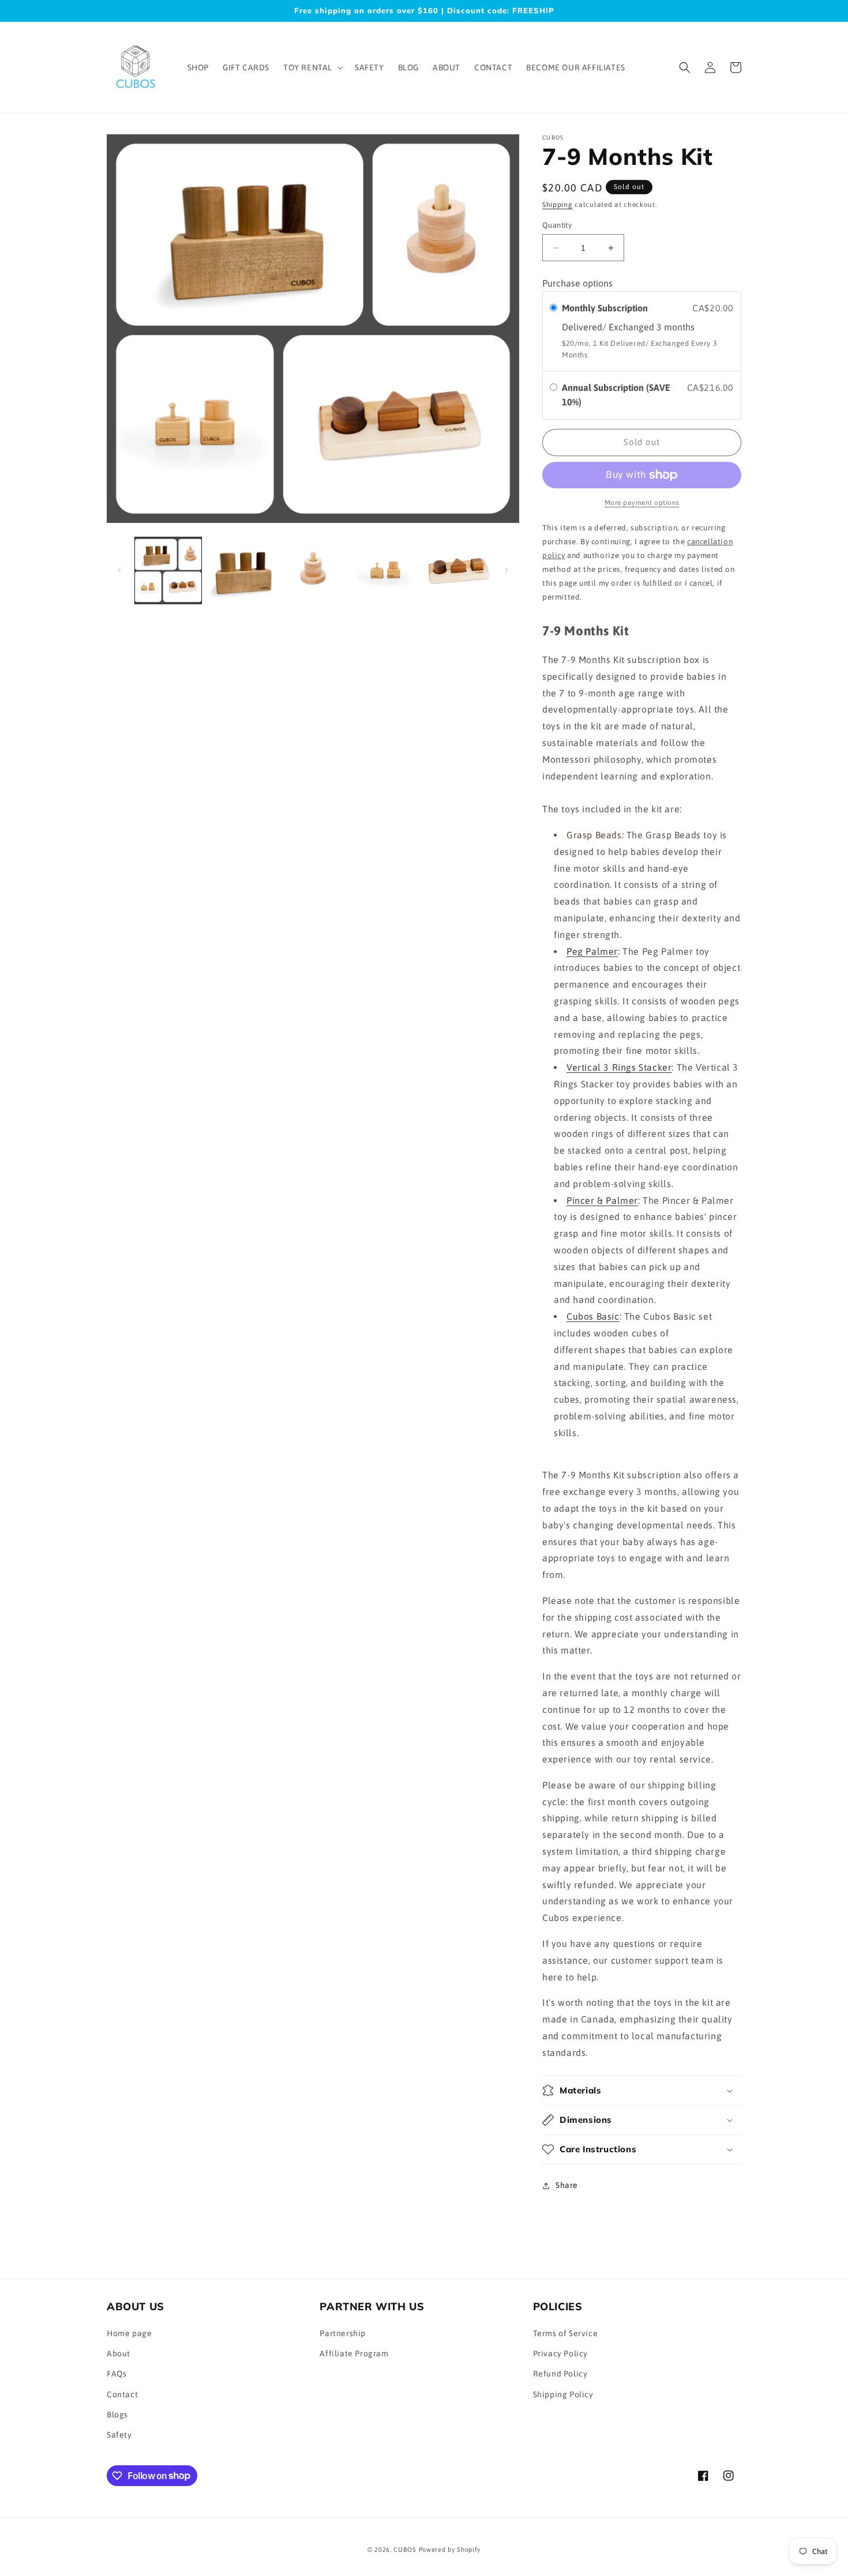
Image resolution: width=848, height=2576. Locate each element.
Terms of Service (566, 2333)
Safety (119, 2435)
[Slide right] (506, 570)
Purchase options (577, 283)
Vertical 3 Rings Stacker (619, 1067)
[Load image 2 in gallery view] (240, 570)
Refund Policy (560, 2374)
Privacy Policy (560, 2354)
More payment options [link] (642, 503)
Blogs (117, 2415)
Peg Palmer (592, 951)
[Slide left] (119, 570)
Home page (129, 2333)
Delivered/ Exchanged (609, 327)
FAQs (117, 2374)
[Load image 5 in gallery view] (458, 570)
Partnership (343, 2333)
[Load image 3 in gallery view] (313, 570)
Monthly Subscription (606, 308)
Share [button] (567, 2185)
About (119, 2354)
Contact (122, 2394)
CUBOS (405, 2549)
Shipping (558, 205)
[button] (312, 67)
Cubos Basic (593, 1316)
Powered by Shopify (450, 2549)
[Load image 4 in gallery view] (385, 570)
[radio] (554, 308)
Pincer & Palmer (602, 1200)
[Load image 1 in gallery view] (168, 570)
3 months (676, 327)
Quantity (557, 225)
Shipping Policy (563, 2394)
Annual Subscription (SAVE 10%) (616, 395)
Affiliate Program (354, 2354)
